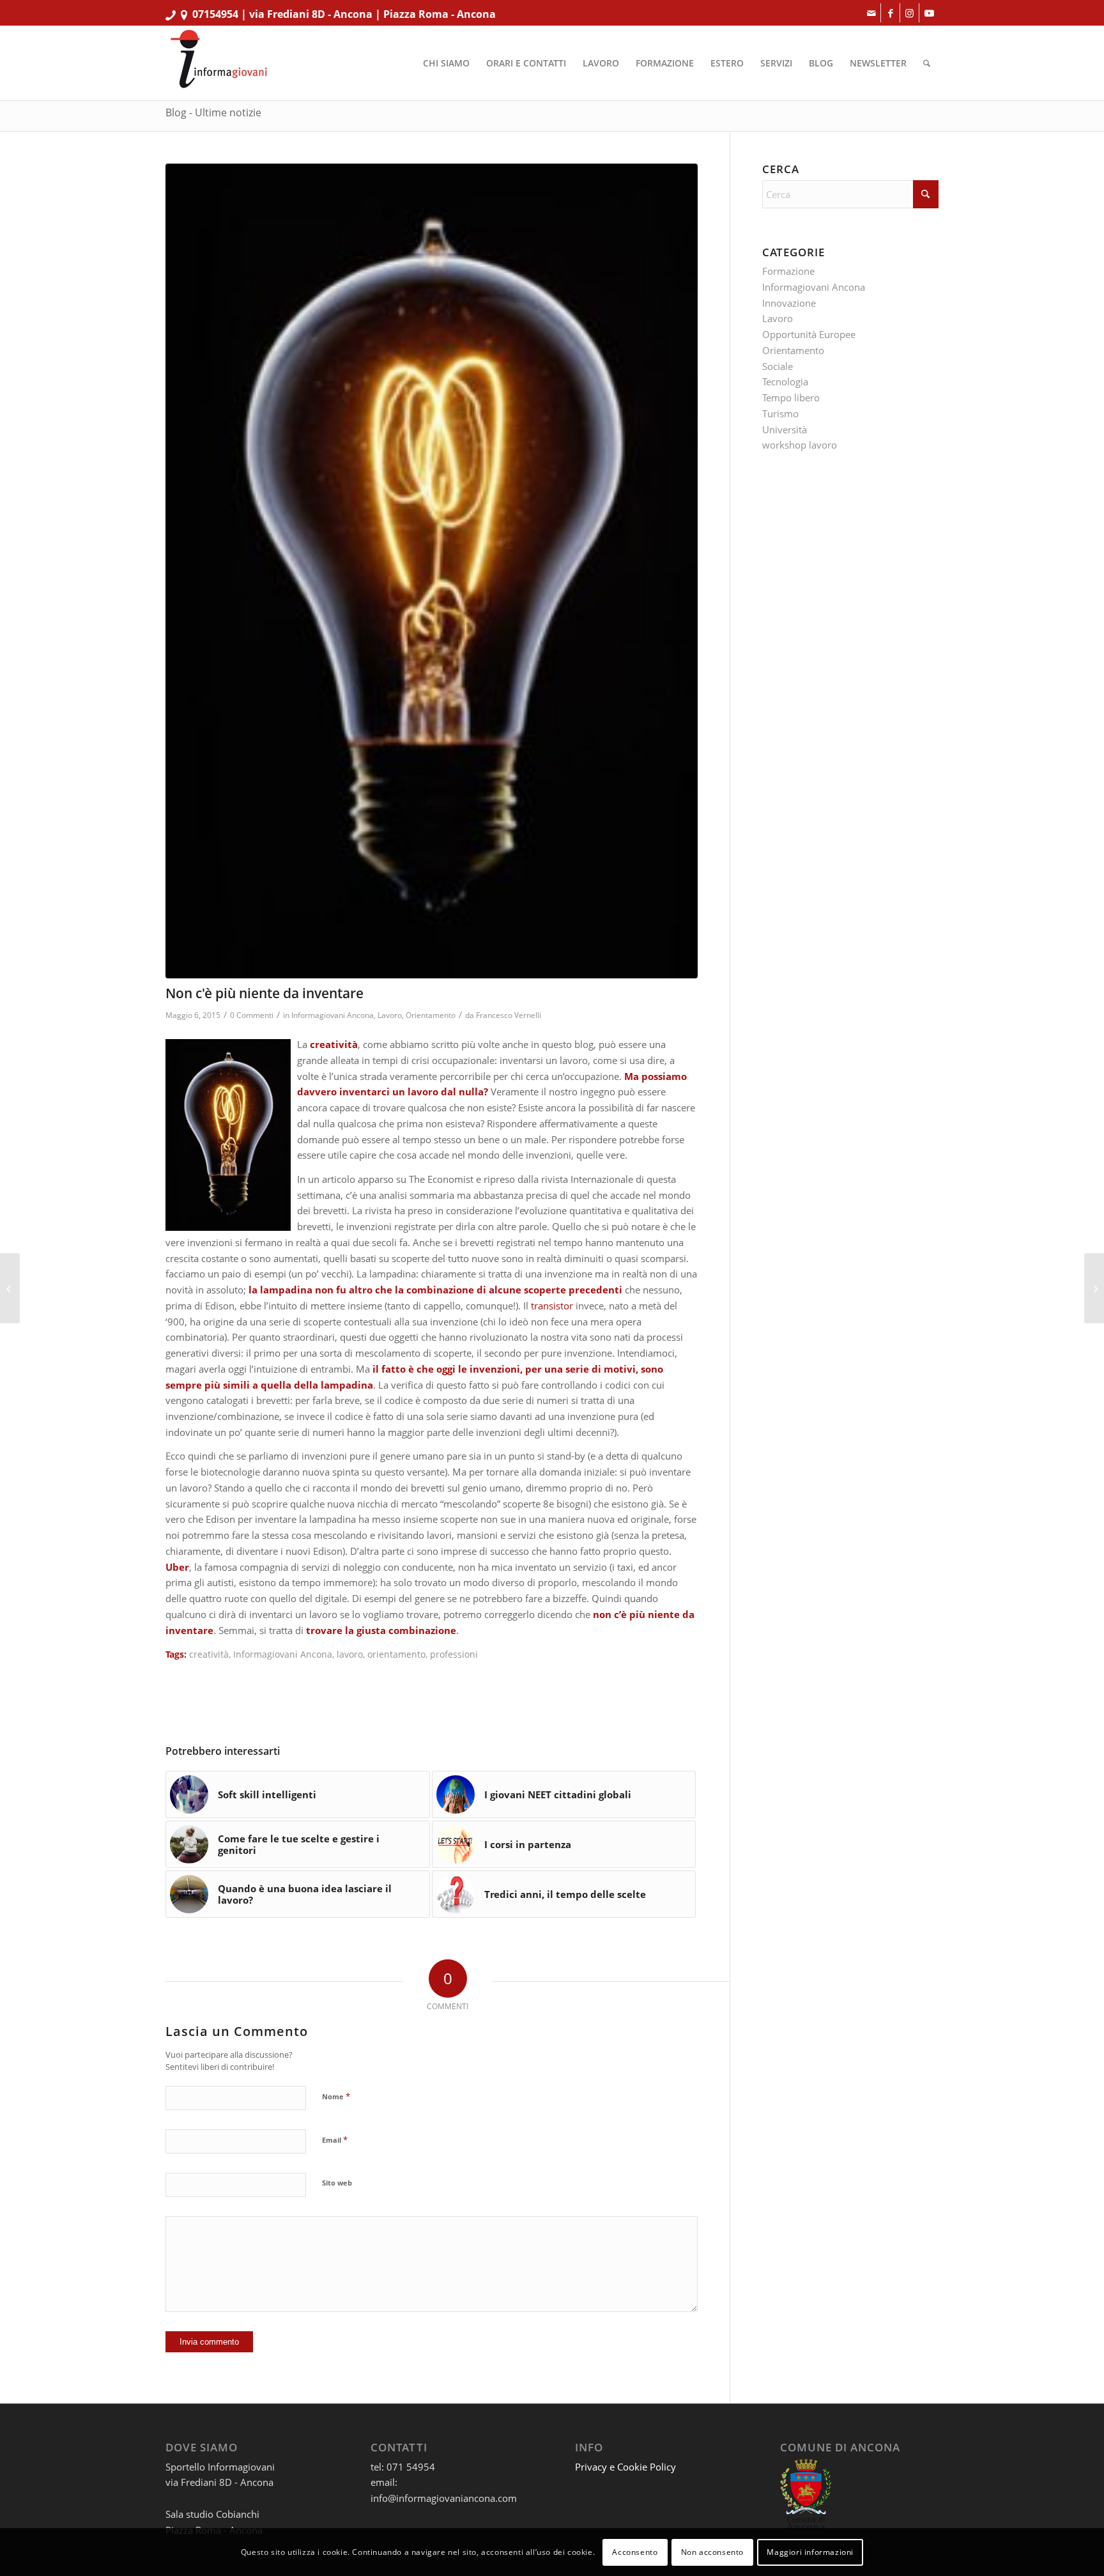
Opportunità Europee (809, 334)
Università (785, 429)
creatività (209, 1654)
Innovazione (789, 303)
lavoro (350, 1654)
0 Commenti (252, 1015)
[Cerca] (927, 63)
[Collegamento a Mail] (871, 13)
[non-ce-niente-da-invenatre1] (432, 571)
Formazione (788, 271)
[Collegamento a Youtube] (929, 13)
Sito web (337, 2183)
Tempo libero (791, 397)
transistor (553, 1306)
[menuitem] (446, 63)
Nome (336, 2096)
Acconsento (635, 2551)
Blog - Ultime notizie (213, 112)
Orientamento (431, 1015)
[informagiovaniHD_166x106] (218, 63)
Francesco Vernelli (509, 1015)
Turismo (780, 413)
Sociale (778, 366)
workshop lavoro (800, 445)
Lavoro (390, 1015)
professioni (454, 1654)
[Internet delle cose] (10, 1288)
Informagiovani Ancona (333, 1015)
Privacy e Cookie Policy (625, 2467)
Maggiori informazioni (810, 2551)
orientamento (396, 1654)
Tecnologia (785, 382)
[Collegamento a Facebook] (890, 13)
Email (335, 2140)
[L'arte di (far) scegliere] (1094, 1288)
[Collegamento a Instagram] (909, 13)
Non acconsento (712, 2551)
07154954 (215, 14)
